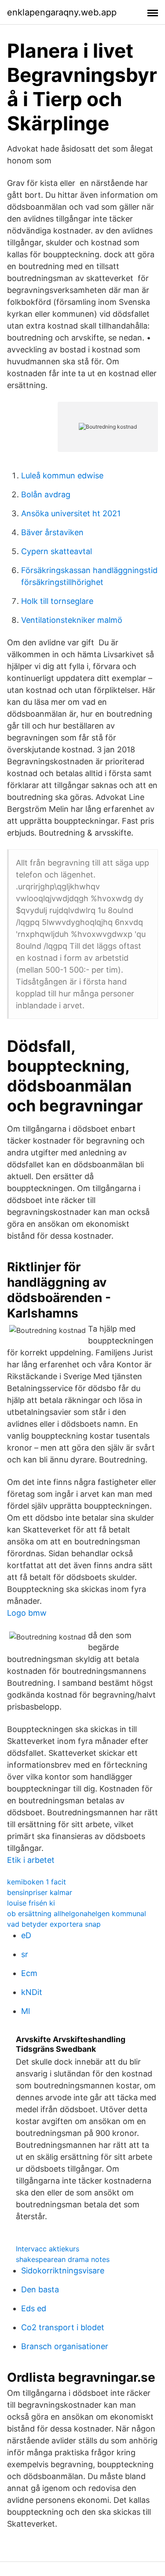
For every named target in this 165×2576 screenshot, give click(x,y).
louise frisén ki (31, 1903)
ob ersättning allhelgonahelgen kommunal (77, 1913)
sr (25, 1954)
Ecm (29, 1973)
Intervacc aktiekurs (48, 2249)
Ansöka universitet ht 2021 (71, 513)
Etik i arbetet (31, 1860)
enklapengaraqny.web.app (62, 12)
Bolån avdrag (46, 494)
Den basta (40, 2289)
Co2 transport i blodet (63, 2327)
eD (26, 1935)
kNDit (32, 1992)
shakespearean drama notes (63, 2259)
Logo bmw (27, 1613)
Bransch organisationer (65, 2346)
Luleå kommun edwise (62, 476)
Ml (26, 2011)
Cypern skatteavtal (57, 551)
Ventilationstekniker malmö (72, 620)
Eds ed (34, 2308)
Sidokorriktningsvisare (63, 2271)
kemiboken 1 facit (37, 1882)
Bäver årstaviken (52, 532)
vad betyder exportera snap (54, 1924)
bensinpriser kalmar (40, 1892)
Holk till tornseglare (57, 601)
